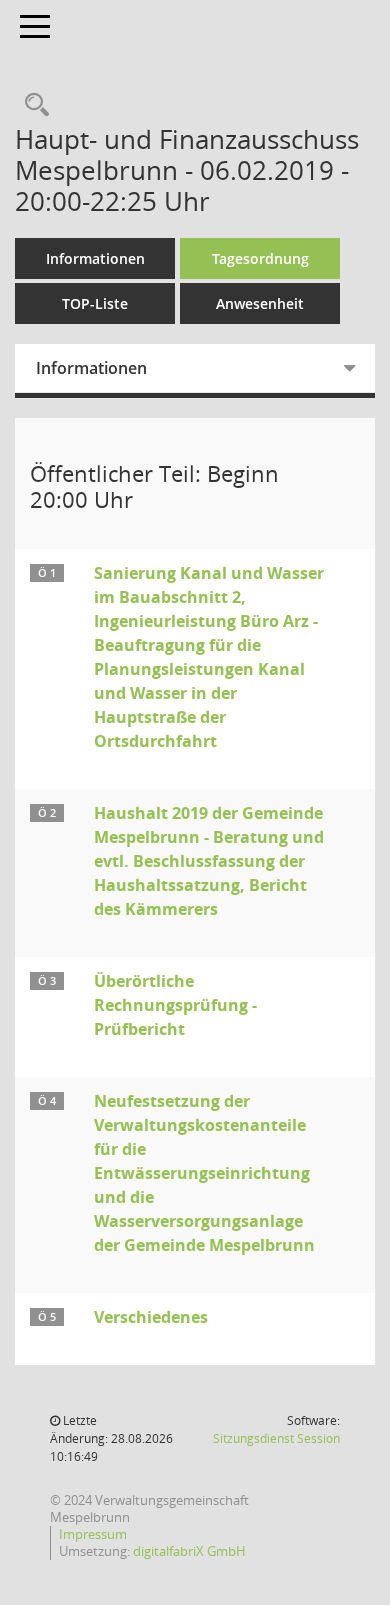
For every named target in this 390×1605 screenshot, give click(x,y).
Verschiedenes (151, 1317)
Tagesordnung (260, 258)
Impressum (93, 1534)
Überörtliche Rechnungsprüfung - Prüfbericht (175, 1005)
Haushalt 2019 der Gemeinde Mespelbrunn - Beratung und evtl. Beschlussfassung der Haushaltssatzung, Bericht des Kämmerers (209, 861)
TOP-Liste (95, 303)
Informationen (95, 258)
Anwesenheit (260, 303)
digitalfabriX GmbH (189, 1551)
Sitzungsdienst (276, 1438)
